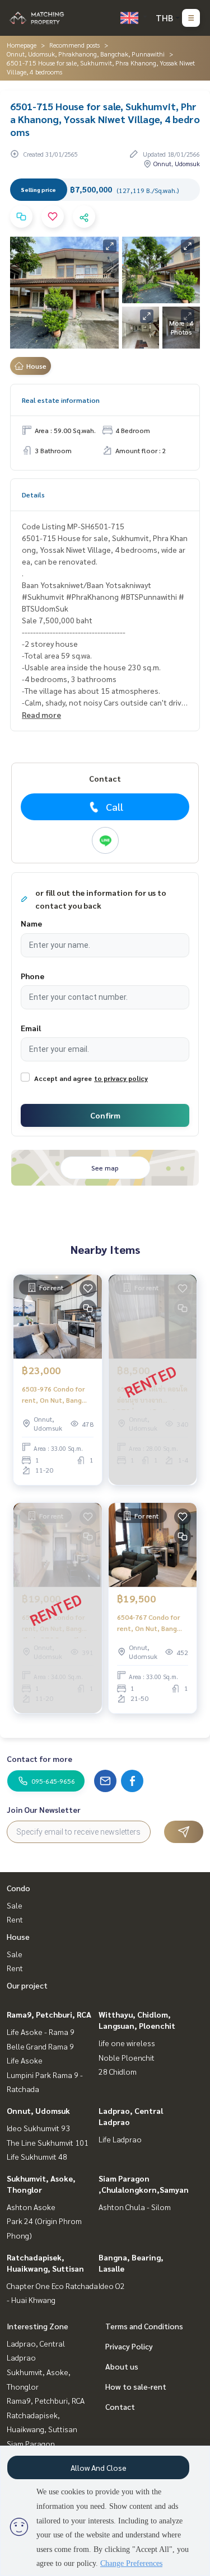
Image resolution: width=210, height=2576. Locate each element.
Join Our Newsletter (44, 1809)
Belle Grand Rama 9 (40, 2046)
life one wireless (127, 2043)
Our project (27, 1985)
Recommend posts (74, 45)
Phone (32, 976)
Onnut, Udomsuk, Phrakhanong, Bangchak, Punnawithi (86, 54)
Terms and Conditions (144, 2326)
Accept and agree (63, 1078)
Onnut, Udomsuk (38, 2110)
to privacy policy (121, 1078)
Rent (15, 1919)
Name (31, 923)
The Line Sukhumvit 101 (48, 2142)
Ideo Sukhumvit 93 (38, 2128)
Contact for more (39, 1759)
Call (115, 807)
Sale (15, 1905)
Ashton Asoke (31, 2207)
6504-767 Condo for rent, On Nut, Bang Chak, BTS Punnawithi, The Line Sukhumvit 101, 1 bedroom (152, 1623)
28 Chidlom (118, 2071)
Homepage (22, 45)
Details (33, 495)
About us (122, 2366)
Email (31, 1028)
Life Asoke (25, 2060)
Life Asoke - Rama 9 (41, 2032)
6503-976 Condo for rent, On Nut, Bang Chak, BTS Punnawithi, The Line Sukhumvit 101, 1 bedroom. (57, 1395)
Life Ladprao (120, 2139)
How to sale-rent (136, 2386)
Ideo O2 (112, 2286)
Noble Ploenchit (127, 2057)
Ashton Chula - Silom (135, 2207)
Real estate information (61, 400)
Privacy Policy (129, 2346)
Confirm (105, 1115)
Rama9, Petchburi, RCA (49, 2014)
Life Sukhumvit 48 (37, 2156)
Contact (120, 2406)
